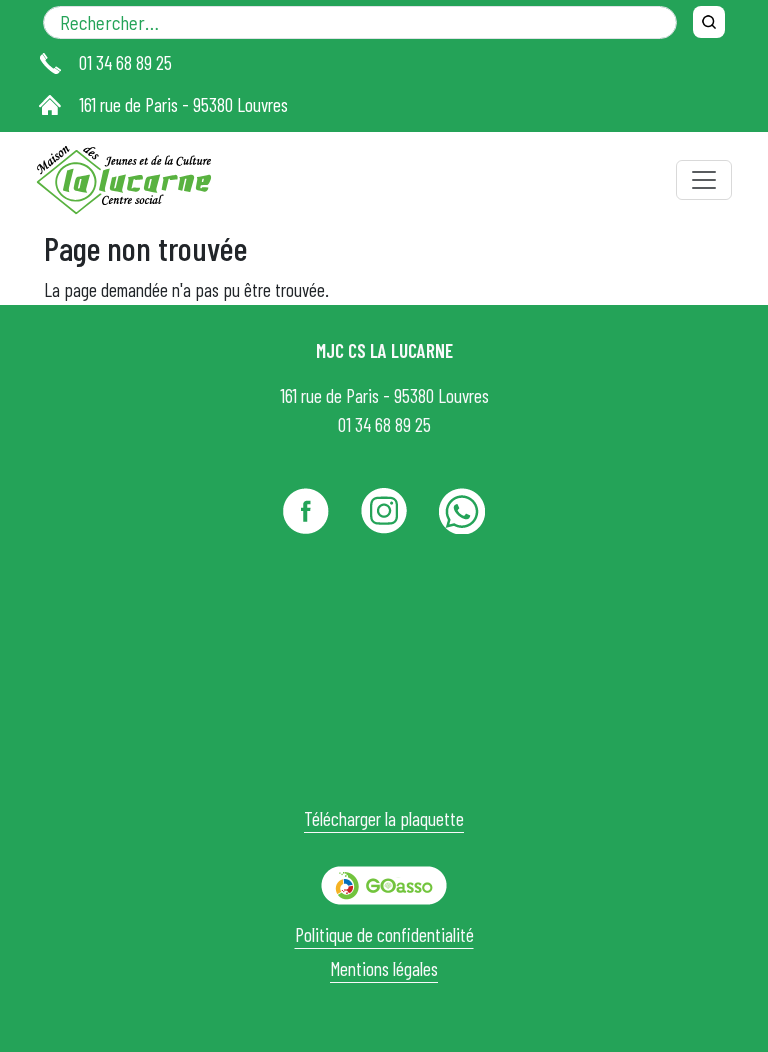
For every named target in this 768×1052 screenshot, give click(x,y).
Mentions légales (384, 968)
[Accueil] (132, 180)
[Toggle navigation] (704, 180)
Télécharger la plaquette (384, 818)
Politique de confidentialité (384, 934)
